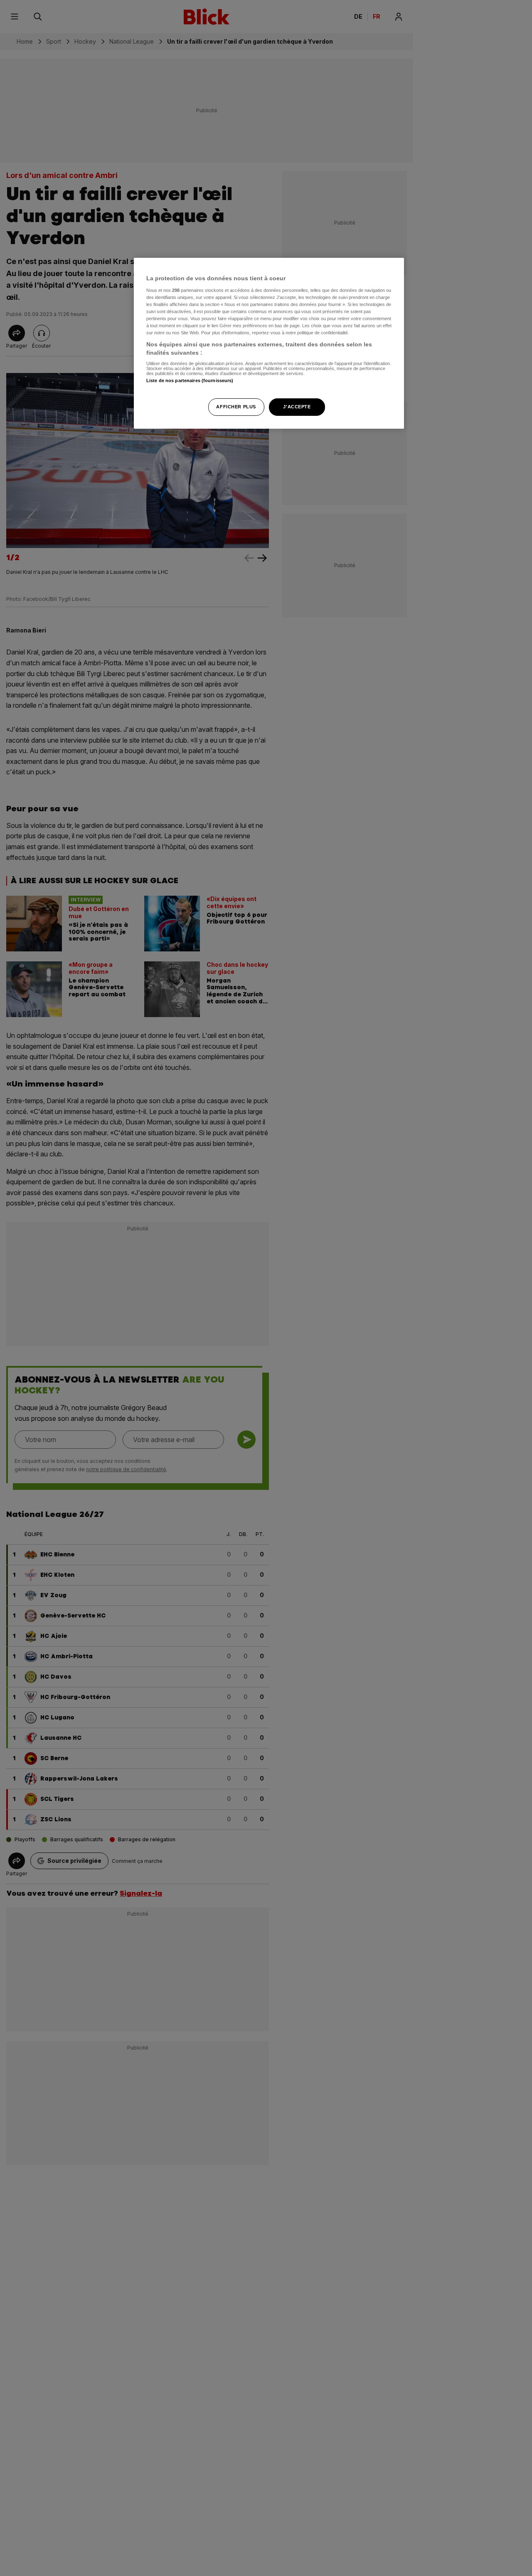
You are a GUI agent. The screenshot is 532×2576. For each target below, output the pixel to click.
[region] (269, 343)
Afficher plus (236, 406)
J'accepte (297, 406)
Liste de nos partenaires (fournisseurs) (190, 380)
